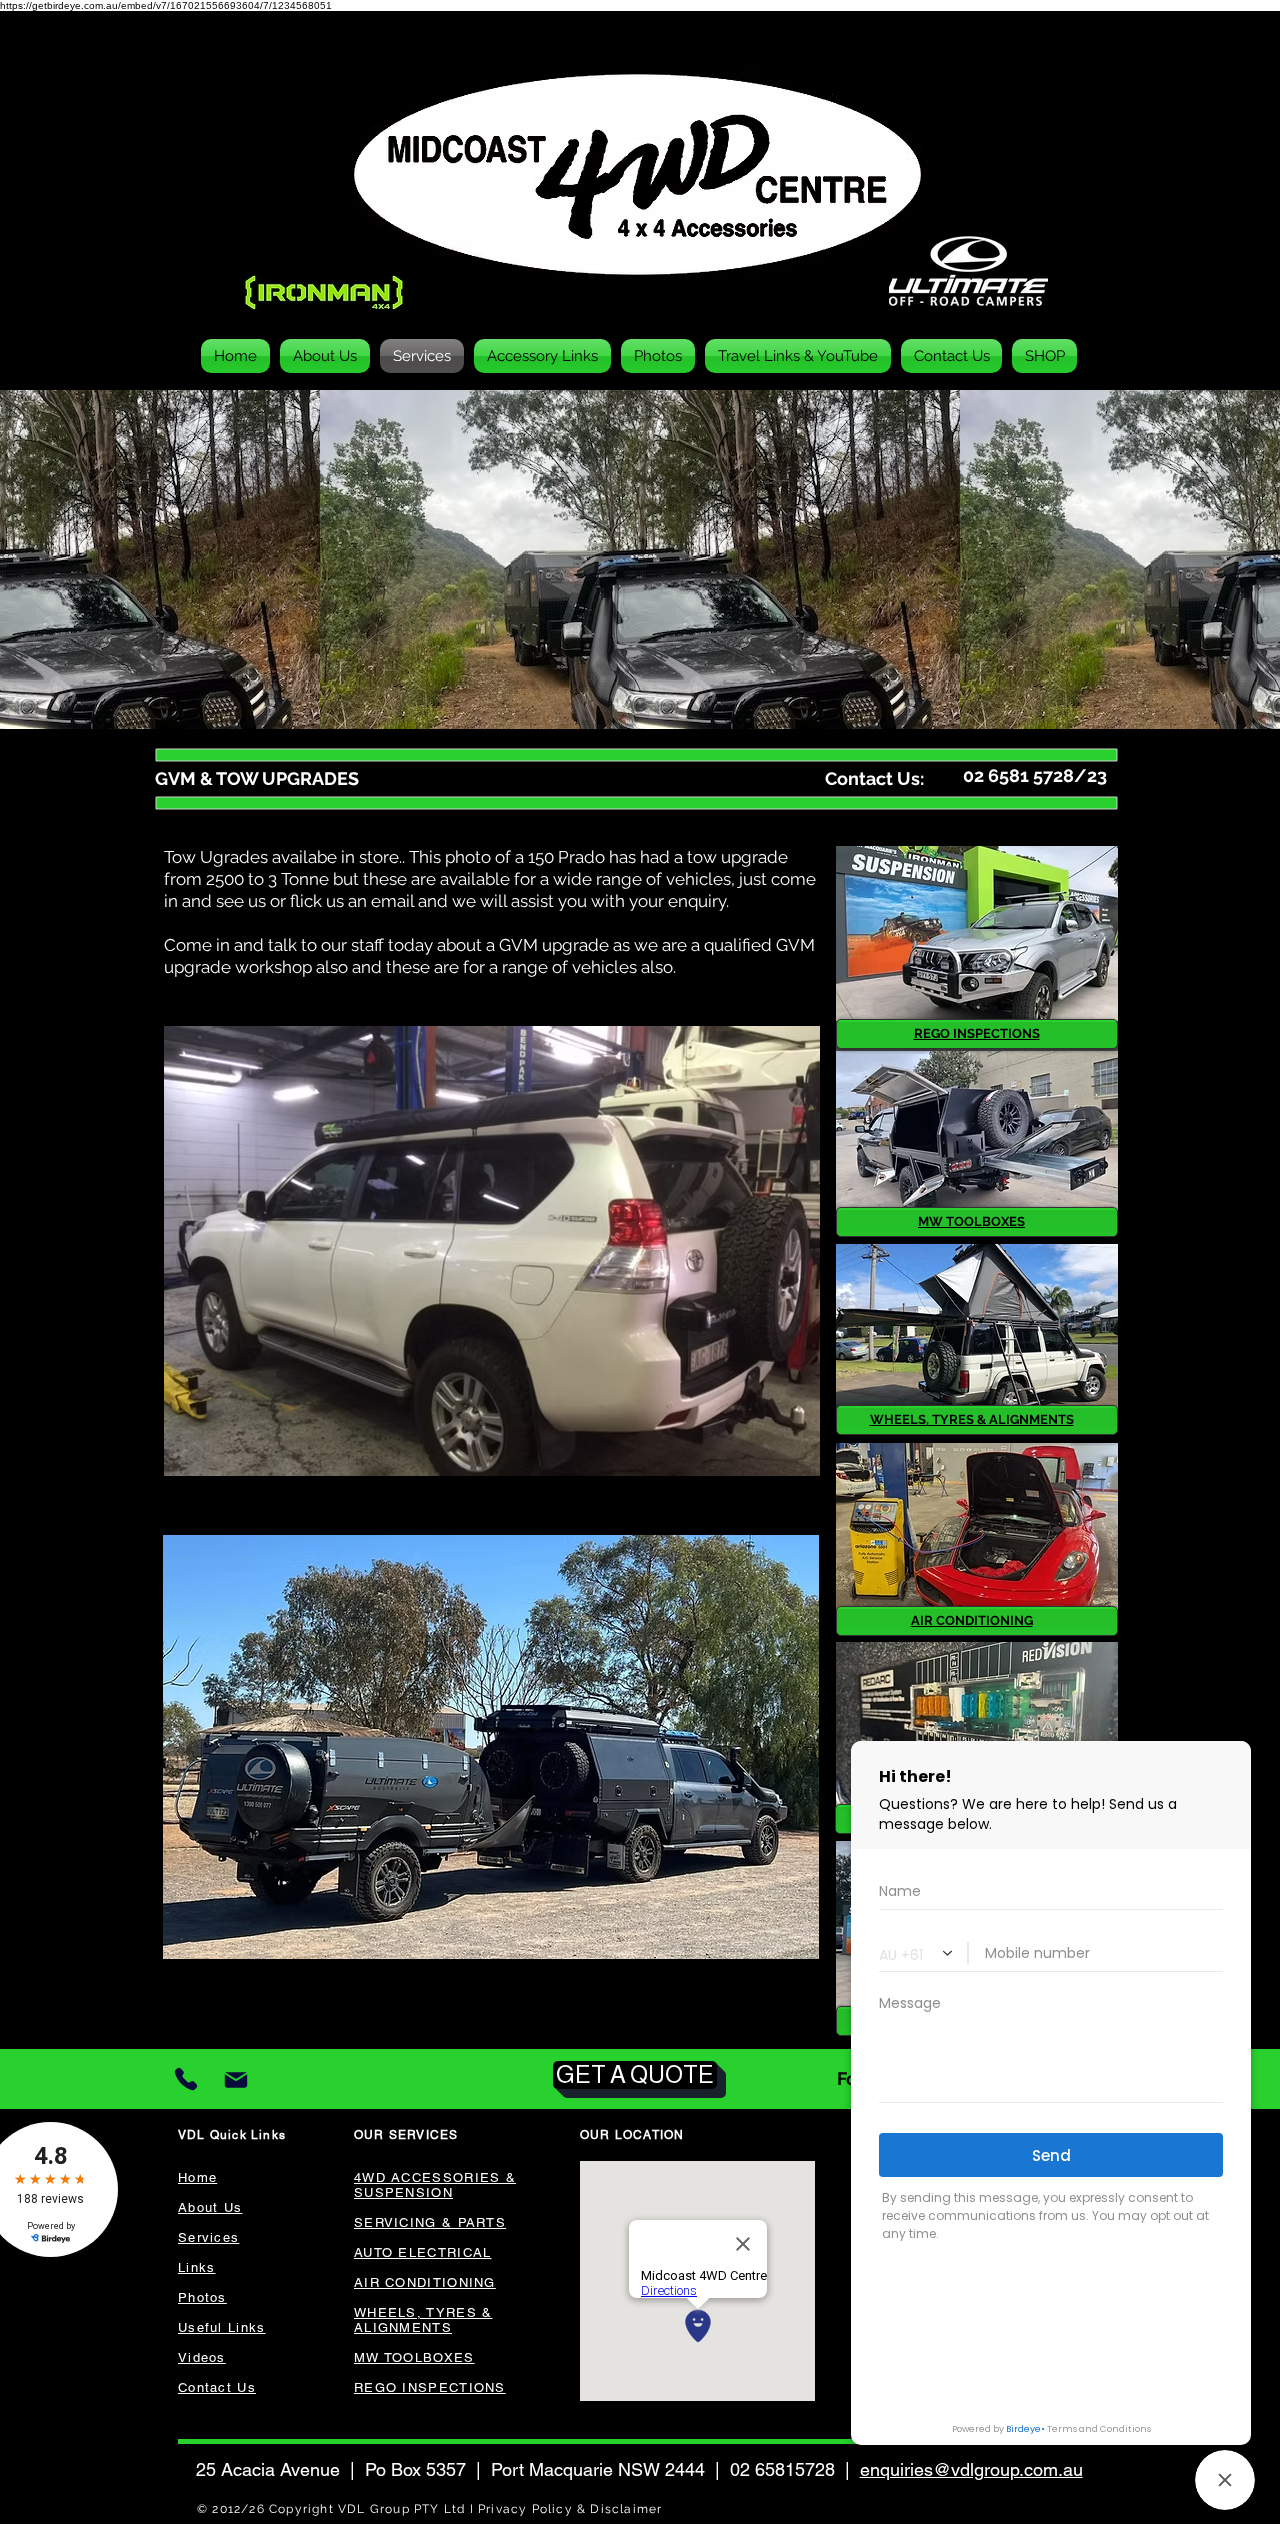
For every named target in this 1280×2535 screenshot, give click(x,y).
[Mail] (235, 2079)
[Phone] (186, 2079)
